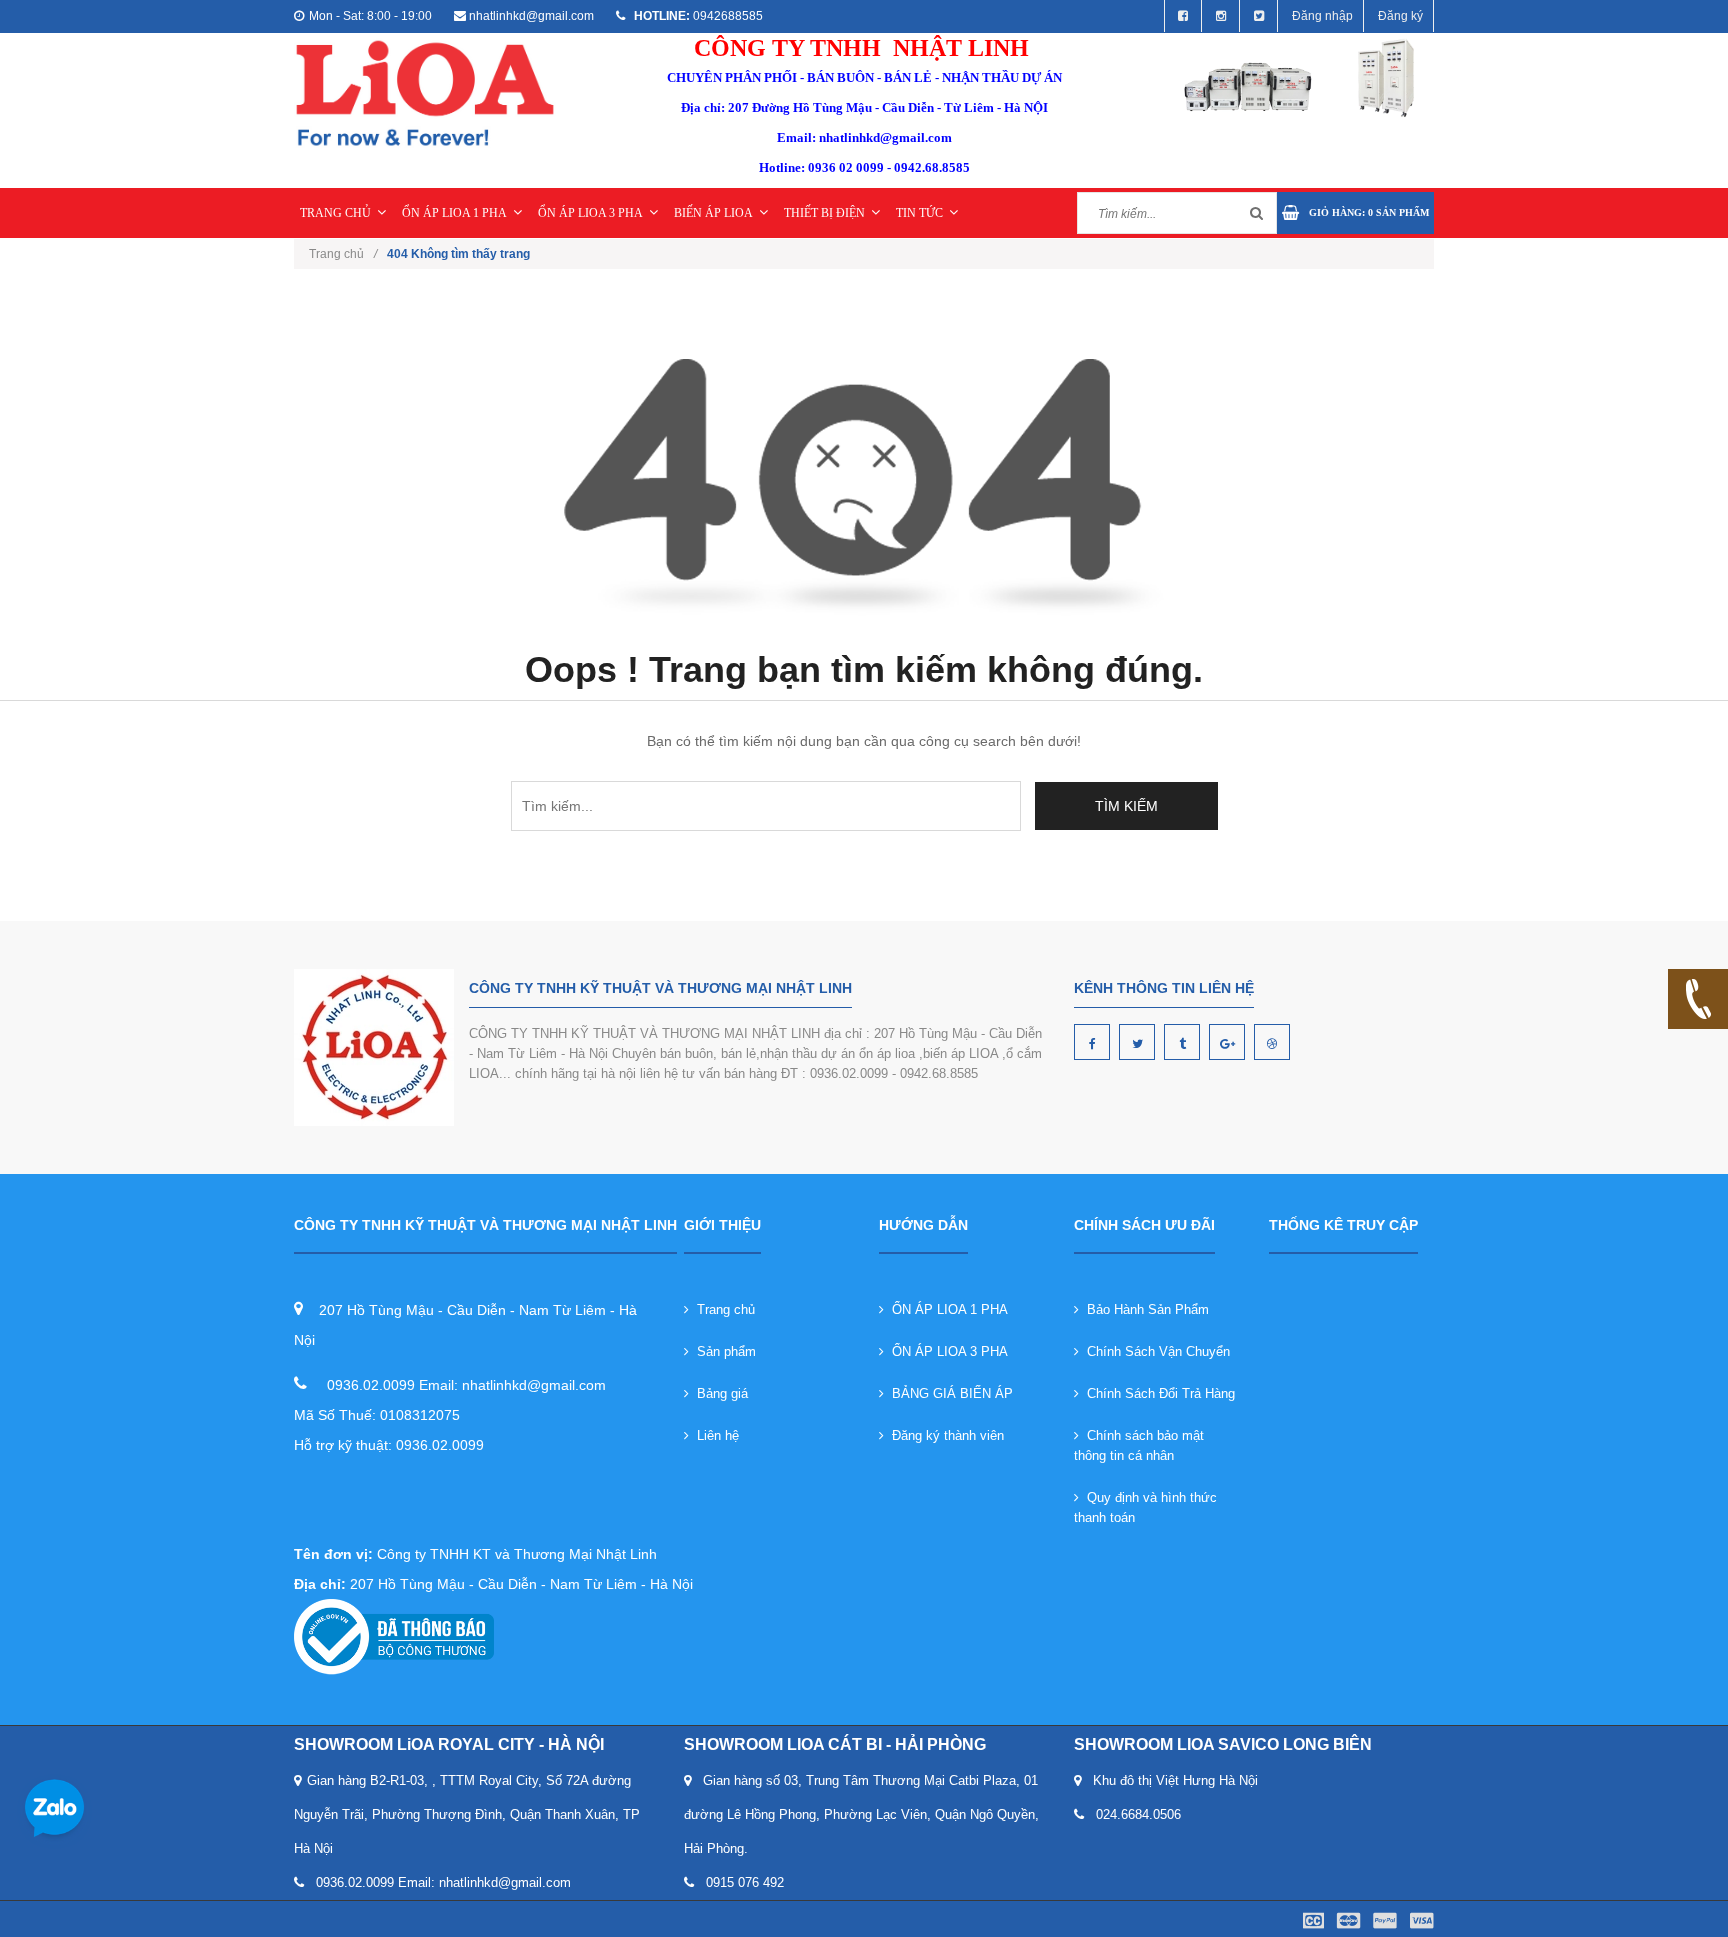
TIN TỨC (919, 213)
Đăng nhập (1322, 16)
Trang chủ (722, 1309)
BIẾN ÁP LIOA (713, 213)
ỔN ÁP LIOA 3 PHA (590, 213)
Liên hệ (714, 1435)
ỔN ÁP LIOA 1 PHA (454, 213)
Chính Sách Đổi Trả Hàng (1157, 1393)
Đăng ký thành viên (944, 1435)
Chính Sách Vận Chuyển (1154, 1351)
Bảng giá (718, 1393)
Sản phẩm (722, 1351)
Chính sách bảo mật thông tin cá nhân (1139, 1445)
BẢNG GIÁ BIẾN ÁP (948, 1393)
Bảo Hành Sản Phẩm (1144, 1309)
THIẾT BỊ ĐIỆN (824, 213)
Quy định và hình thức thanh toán (1145, 1507)
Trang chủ (343, 254)
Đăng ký (1400, 16)
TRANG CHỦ (335, 213)
